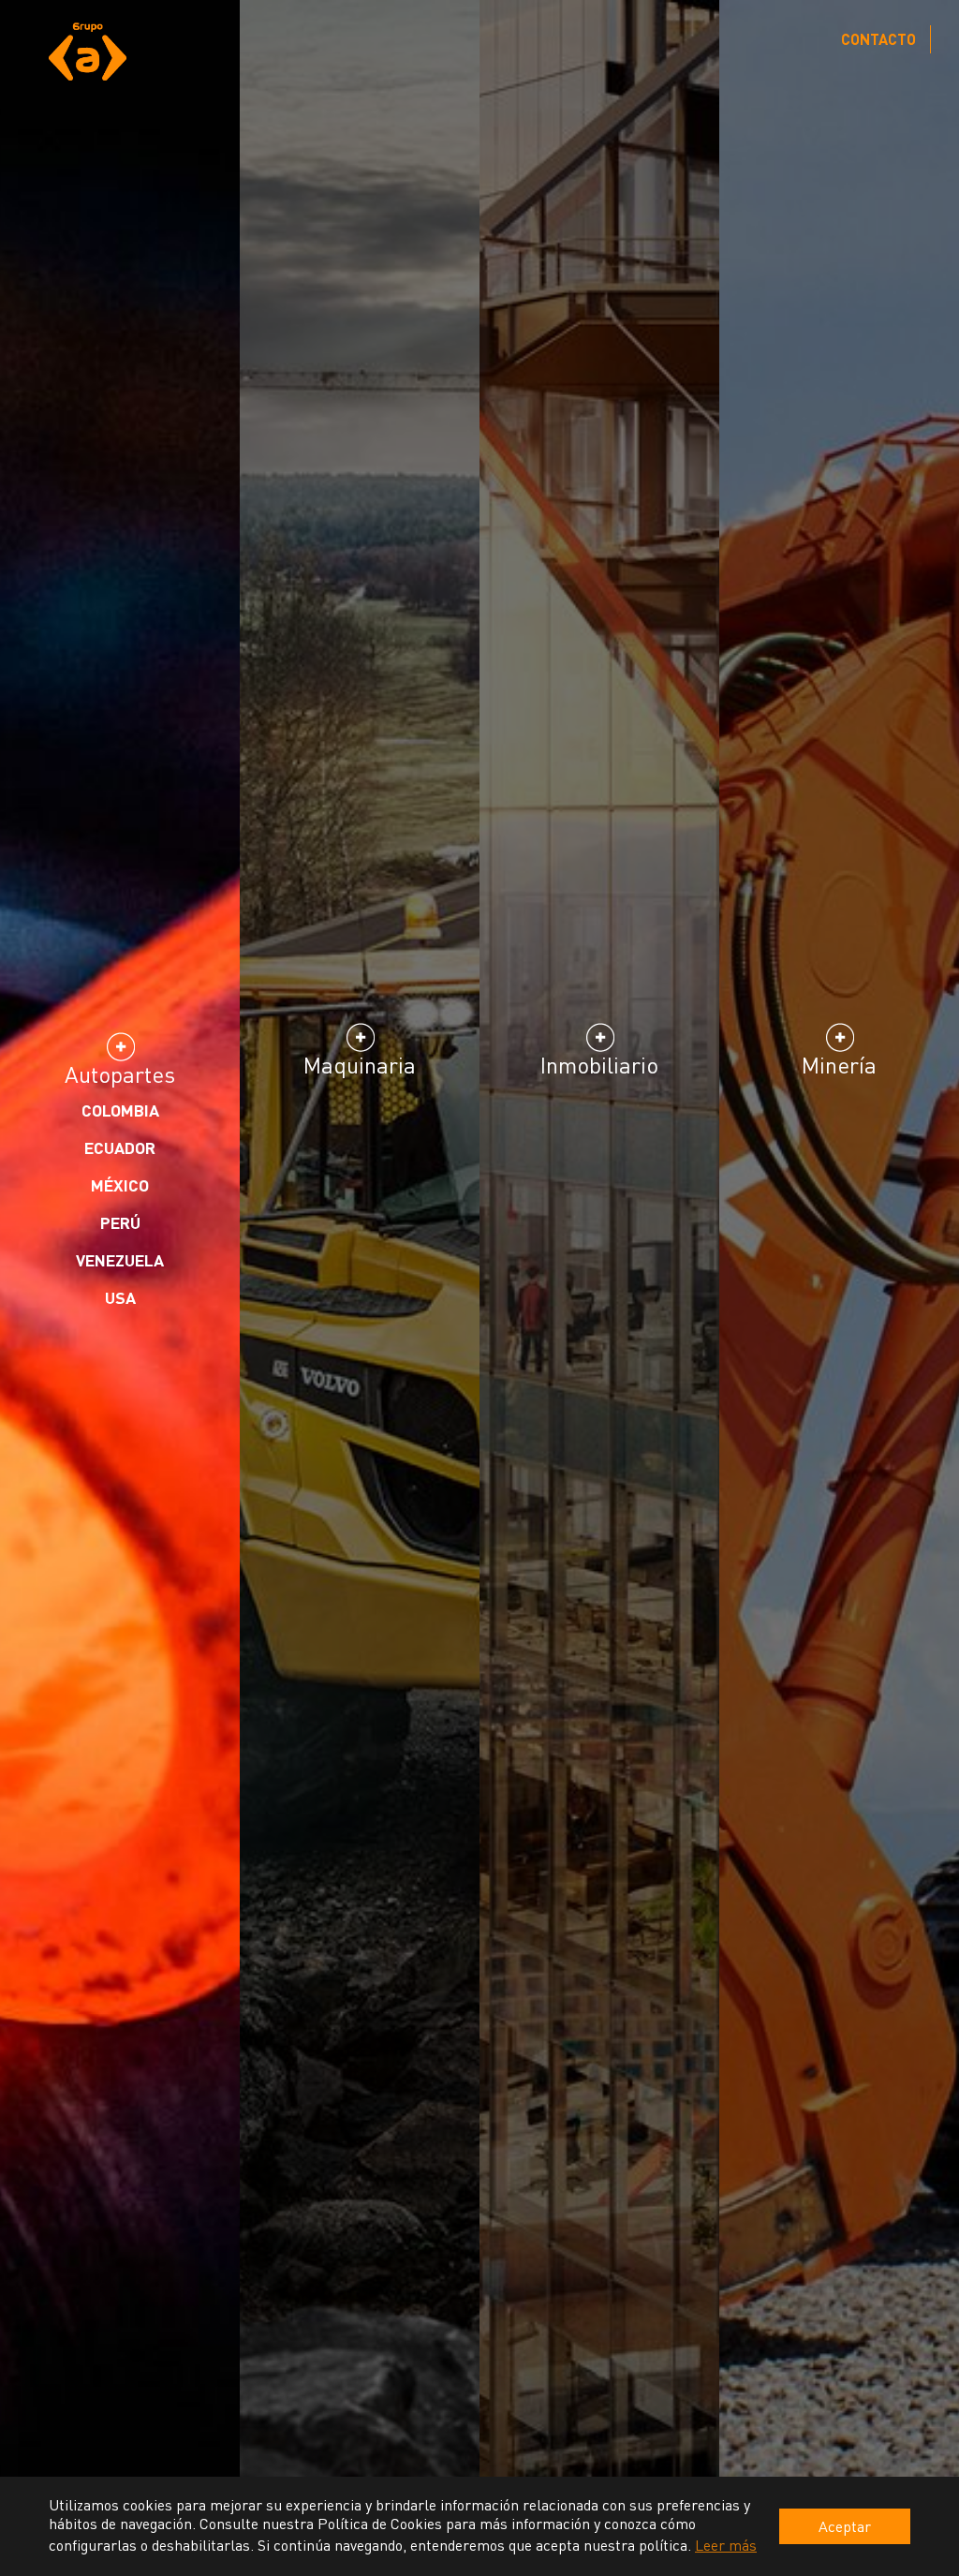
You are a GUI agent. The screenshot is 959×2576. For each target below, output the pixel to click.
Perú (120, 1222)
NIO (599, 1138)
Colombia (120, 1110)
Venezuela (120, 1260)
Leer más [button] (726, 2545)
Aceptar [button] (845, 2526)
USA (120, 1297)
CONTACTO (878, 39)
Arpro (600, 1101)
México (120, 1185)
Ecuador (120, 1147)
